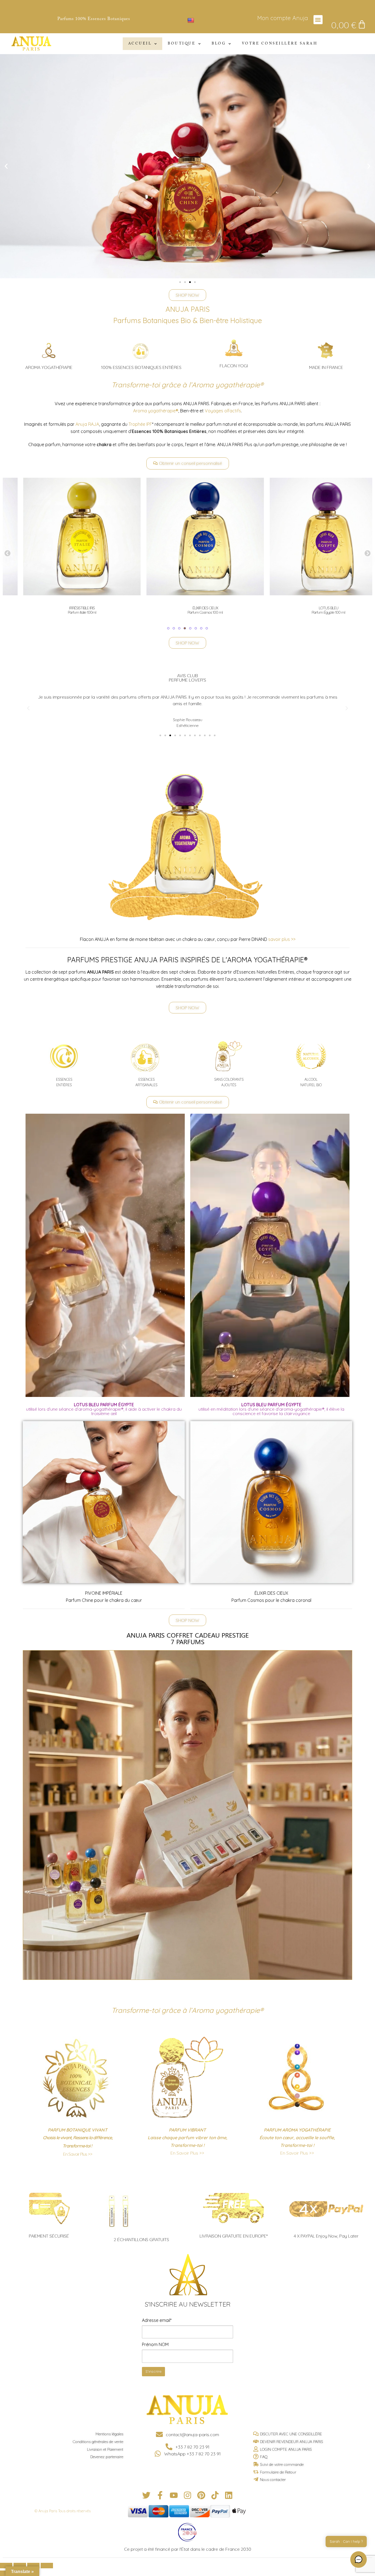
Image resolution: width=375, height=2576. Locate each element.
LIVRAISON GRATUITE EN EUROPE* (234, 2236)
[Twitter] (146, 2495)
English (202, 20)
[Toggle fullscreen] (33, 2566)
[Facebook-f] (160, 2495)
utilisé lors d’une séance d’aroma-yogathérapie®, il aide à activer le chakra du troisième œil (104, 1409)
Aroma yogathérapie (156, 411)
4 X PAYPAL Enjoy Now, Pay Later (326, 2236)
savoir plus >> (282, 939)
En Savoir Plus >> (78, 2154)
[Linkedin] (229, 2495)
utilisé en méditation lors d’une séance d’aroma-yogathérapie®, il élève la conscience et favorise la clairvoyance (271, 1409)
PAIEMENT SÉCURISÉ (49, 2236)
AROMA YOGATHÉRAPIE (49, 367)
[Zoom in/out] (47, 2566)
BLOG (219, 44)
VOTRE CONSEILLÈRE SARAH (280, 44)
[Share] (20, 2566)
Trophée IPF (140, 424)
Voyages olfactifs (223, 411)
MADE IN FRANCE (326, 367)
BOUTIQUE (182, 44)
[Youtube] (174, 2495)
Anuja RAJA (87, 424)
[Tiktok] (215, 2495)
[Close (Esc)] (6, 2566)
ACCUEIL (140, 44)
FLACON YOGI (234, 366)
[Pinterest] (201, 2495)
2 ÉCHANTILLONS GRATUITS (141, 2239)
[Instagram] (187, 2495)
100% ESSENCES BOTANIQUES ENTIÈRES (141, 367)
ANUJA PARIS (188, 309)
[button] (318, 20)
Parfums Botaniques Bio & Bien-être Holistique (188, 320)
